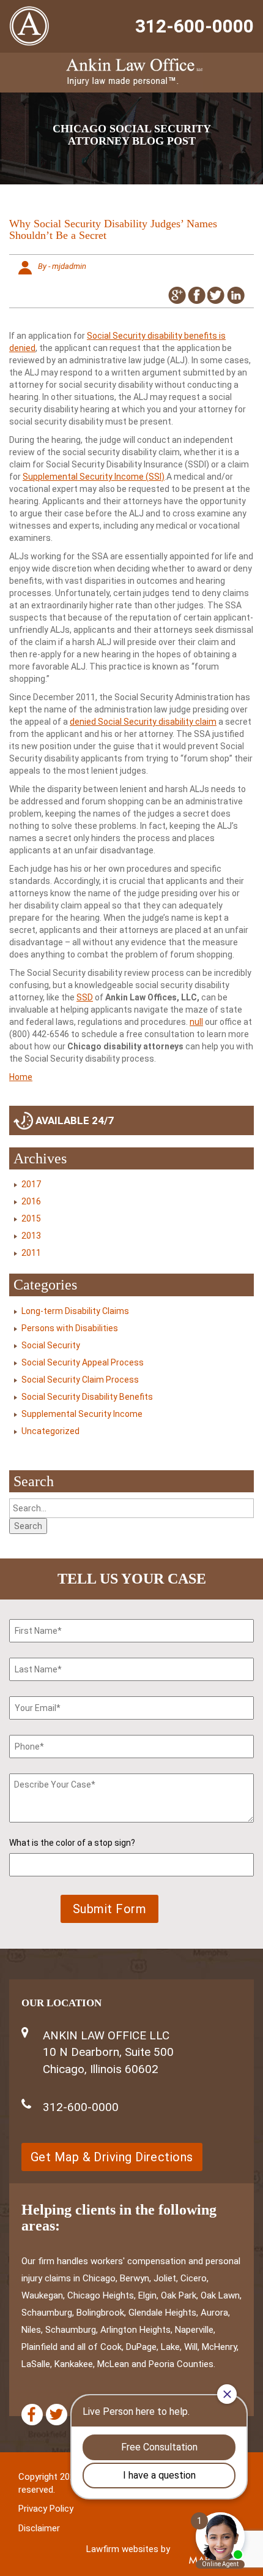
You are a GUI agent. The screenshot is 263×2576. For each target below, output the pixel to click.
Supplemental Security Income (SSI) (94, 477)
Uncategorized (50, 1431)
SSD (85, 997)
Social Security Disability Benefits (87, 1397)
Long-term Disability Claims (75, 1311)
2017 (31, 1184)
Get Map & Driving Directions (112, 2157)
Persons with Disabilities (70, 1328)
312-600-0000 (194, 26)
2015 (31, 1218)
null (196, 1022)
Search (28, 1526)
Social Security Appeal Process (83, 1362)
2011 (31, 1253)
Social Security (51, 1345)
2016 (31, 1201)
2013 (31, 1236)
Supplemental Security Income (82, 1414)
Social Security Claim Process (80, 1380)
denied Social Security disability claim (143, 722)
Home (21, 1077)
